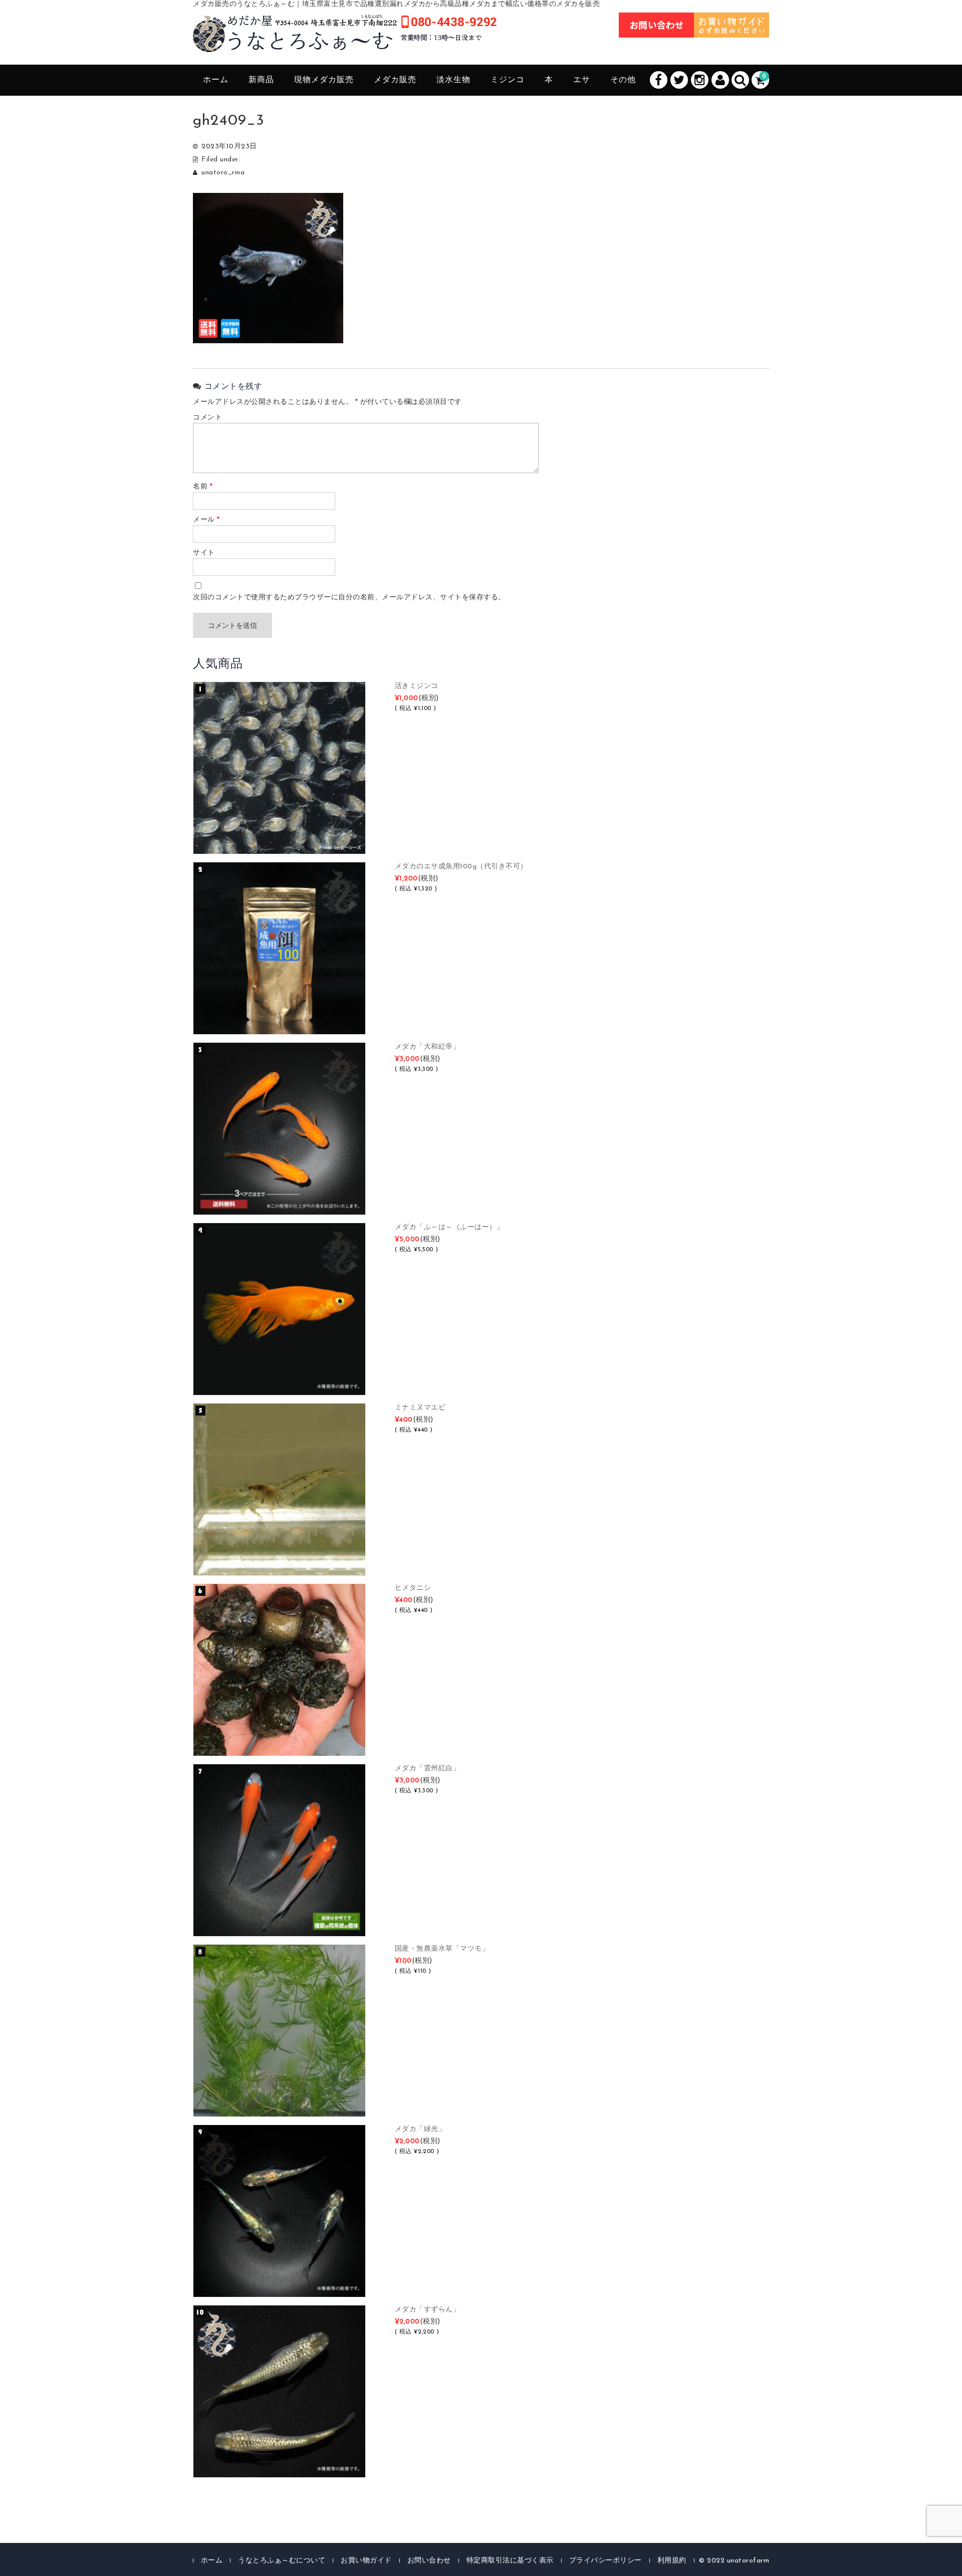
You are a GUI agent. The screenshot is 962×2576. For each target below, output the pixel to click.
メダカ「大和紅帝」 (428, 1047)
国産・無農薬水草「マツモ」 (442, 1949)
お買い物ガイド (366, 2561)
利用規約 (672, 2561)
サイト (204, 553)
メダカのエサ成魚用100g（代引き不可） (461, 867)
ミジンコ (508, 80)
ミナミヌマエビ (420, 1408)
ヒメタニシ (413, 1588)
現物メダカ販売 (324, 80)
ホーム (216, 80)
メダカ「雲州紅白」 (428, 1769)
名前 (203, 487)
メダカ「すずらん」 (428, 2310)
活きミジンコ (417, 686)
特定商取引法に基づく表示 (510, 2561)
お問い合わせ (429, 2561)
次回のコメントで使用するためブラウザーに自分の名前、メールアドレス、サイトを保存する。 (349, 598)
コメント (207, 418)
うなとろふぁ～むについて (282, 2561)
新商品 (261, 80)
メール (206, 520)
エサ (582, 80)
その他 (623, 80)
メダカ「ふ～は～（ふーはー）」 (449, 1227)
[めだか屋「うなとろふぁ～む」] (345, 41)
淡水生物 (453, 80)
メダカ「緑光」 (420, 2129)
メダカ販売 (395, 80)
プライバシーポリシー (606, 2561)
